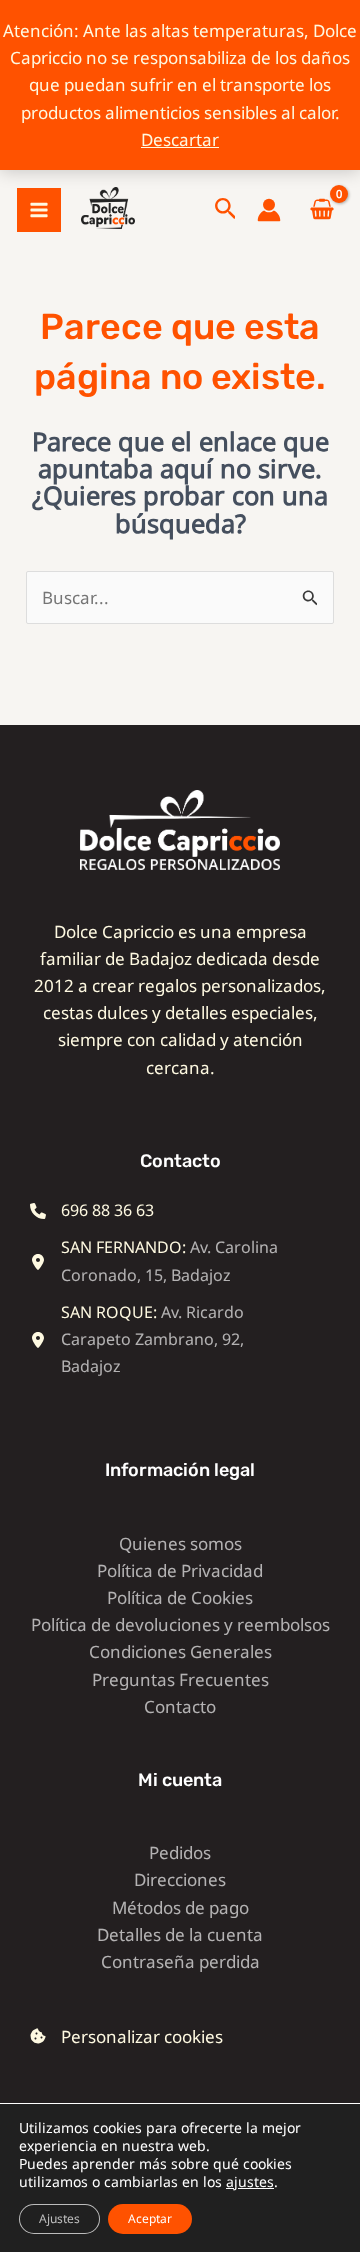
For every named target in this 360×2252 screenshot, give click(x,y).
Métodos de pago (180, 1907)
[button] (226, 210)
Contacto (180, 1706)
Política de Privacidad (180, 1570)
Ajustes (59, 2218)
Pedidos (180, 1852)
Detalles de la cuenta (180, 1934)
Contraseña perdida (180, 1961)
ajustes (250, 2182)
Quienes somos (180, 1543)
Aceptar (150, 2218)
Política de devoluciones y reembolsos (180, 1624)
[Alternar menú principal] (39, 210)
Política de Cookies (180, 1597)
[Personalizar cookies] (126, 2036)
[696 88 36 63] (92, 1210)
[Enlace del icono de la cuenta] (269, 210)
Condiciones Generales (180, 1651)
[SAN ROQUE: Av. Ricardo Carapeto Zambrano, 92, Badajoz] (165, 1340)
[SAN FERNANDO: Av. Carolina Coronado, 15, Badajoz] (165, 1261)
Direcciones (180, 1879)
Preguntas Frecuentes (180, 1679)
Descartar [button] (180, 139)
